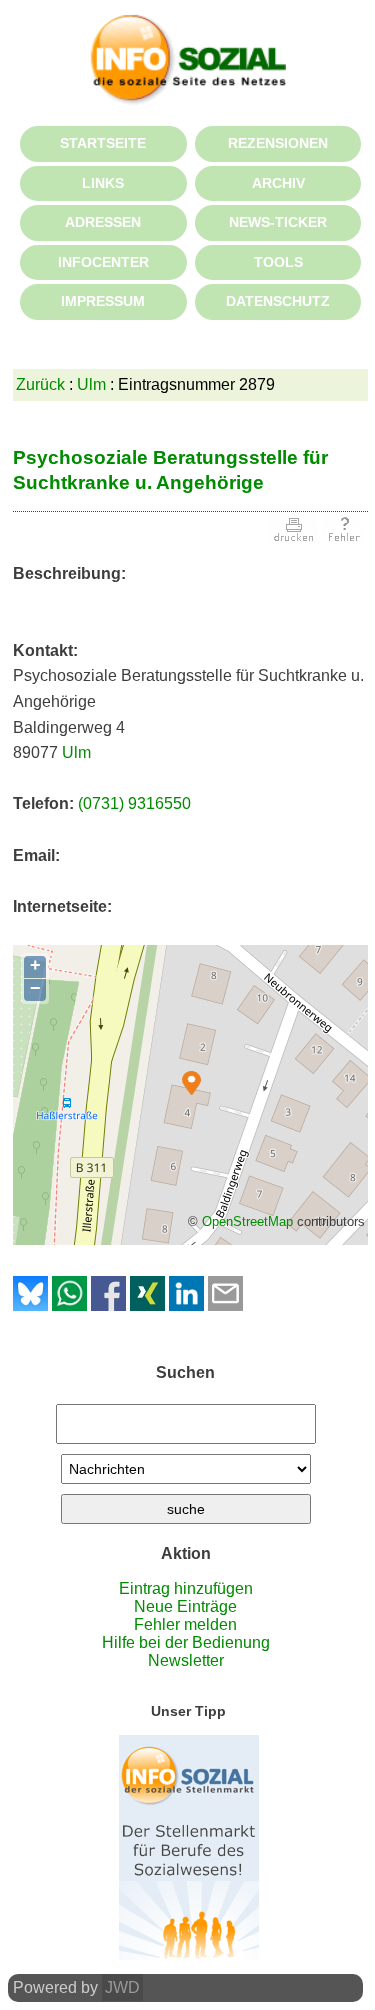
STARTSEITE (103, 143)
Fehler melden (185, 1624)
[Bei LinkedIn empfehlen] (186, 1305)
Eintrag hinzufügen (186, 1588)
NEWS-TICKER (278, 222)
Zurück (40, 384)
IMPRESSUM (103, 301)
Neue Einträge (185, 1606)
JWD (122, 1987)
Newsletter (186, 1660)
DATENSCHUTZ (278, 301)
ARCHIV (278, 183)
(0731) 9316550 (134, 803)
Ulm (91, 384)
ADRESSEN (103, 222)
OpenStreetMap (247, 1221)
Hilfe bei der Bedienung (186, 1642)
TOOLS (278, 262)
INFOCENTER (103, 262)
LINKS (103, 183)
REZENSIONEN (278, 143)
